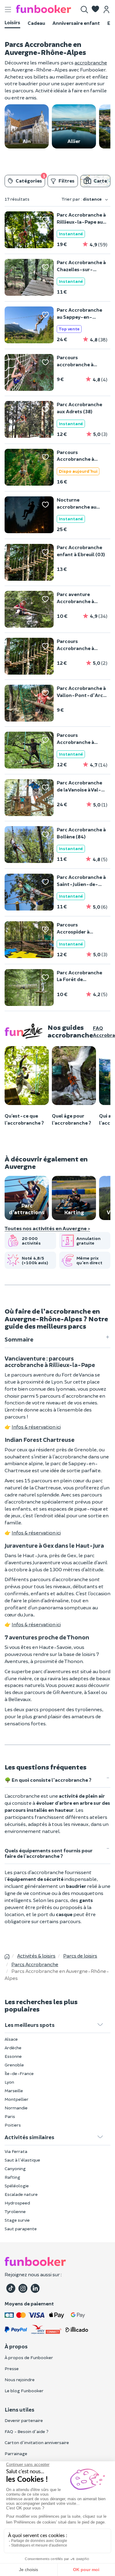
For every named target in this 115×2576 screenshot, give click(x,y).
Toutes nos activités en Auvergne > (47, 1228)
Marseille (14, 2091)
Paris (10, 2116)
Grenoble (14, 2065)
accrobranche (91, 62)
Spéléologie (17, 2186)
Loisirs (12, 22)
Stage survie (17, 2220)
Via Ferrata (16, 2151)
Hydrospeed (17, 2203)
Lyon (9, 2082)
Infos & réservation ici (36, 1427)
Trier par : (82, 199)
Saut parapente (21, 2229)
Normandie (16, 2108)
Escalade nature (21, 2194)
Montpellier (17, 2099)
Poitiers (13, 2125)
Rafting (12, 2177)
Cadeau (36, 23)
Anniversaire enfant (76, 23)
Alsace (11, 2039)
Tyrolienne (15, 2211)
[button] (95, 10)
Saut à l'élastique (22, 2160)
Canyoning (15, 2168)
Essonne (13, 2056)
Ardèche (13, 2048)
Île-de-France (19, 2073)
